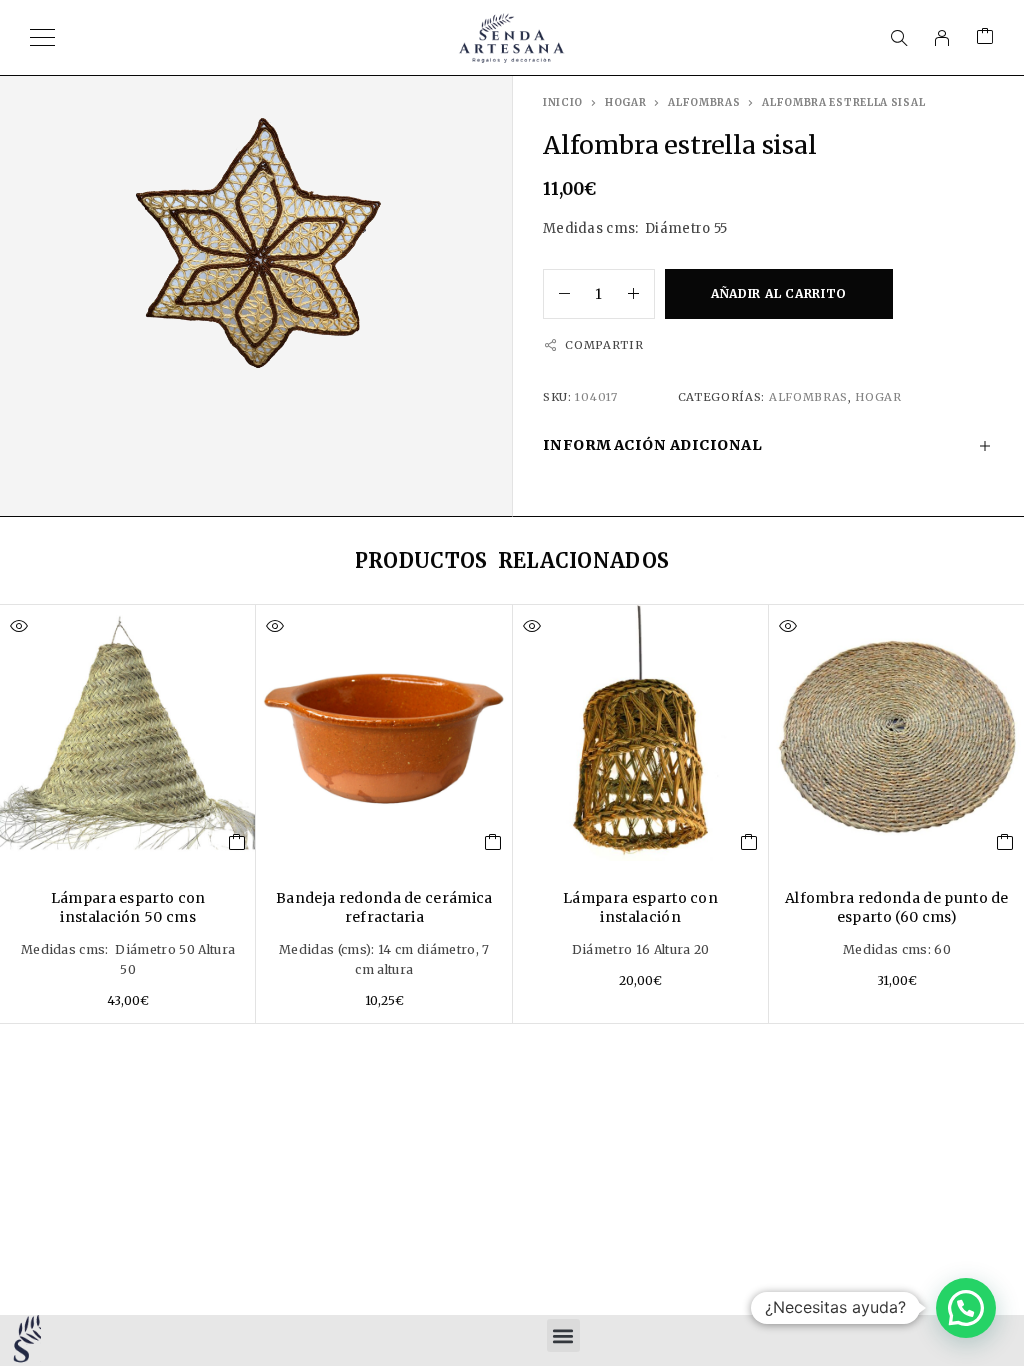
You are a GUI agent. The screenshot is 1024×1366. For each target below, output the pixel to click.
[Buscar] (899, 38)
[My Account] (942, 38)
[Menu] (42, 38)
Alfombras (704, 102)
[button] (563, 1335)
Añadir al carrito (779, 293)
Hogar (626, 102)
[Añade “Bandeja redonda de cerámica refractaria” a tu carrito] (493, 842)
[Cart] (985, 37)
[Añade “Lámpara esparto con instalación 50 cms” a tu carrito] (237, 842)
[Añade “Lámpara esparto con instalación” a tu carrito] (749, 842)
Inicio (563, 102)
